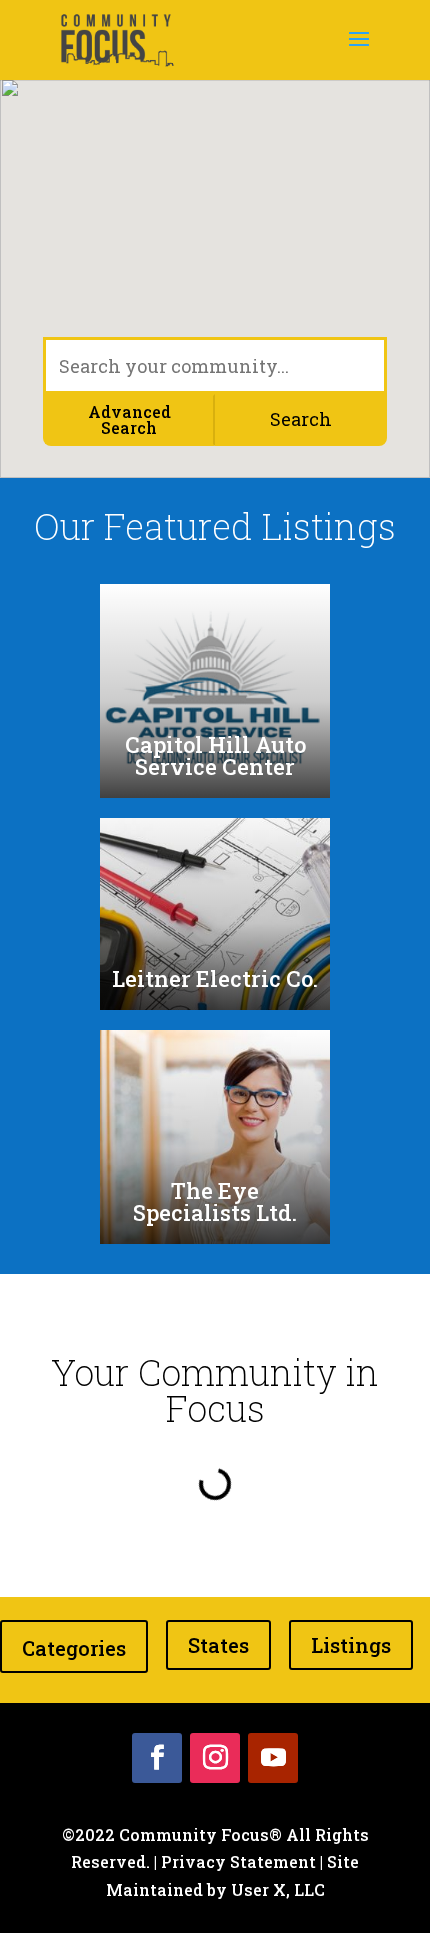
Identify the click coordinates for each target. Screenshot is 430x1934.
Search (301, 419)
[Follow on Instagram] (215, 1758)
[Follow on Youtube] (273, 1758)
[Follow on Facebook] (157, 1758)
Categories (74, 1648)
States (218, 1645)
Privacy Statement (238, 1861)
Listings (351, 1645)
